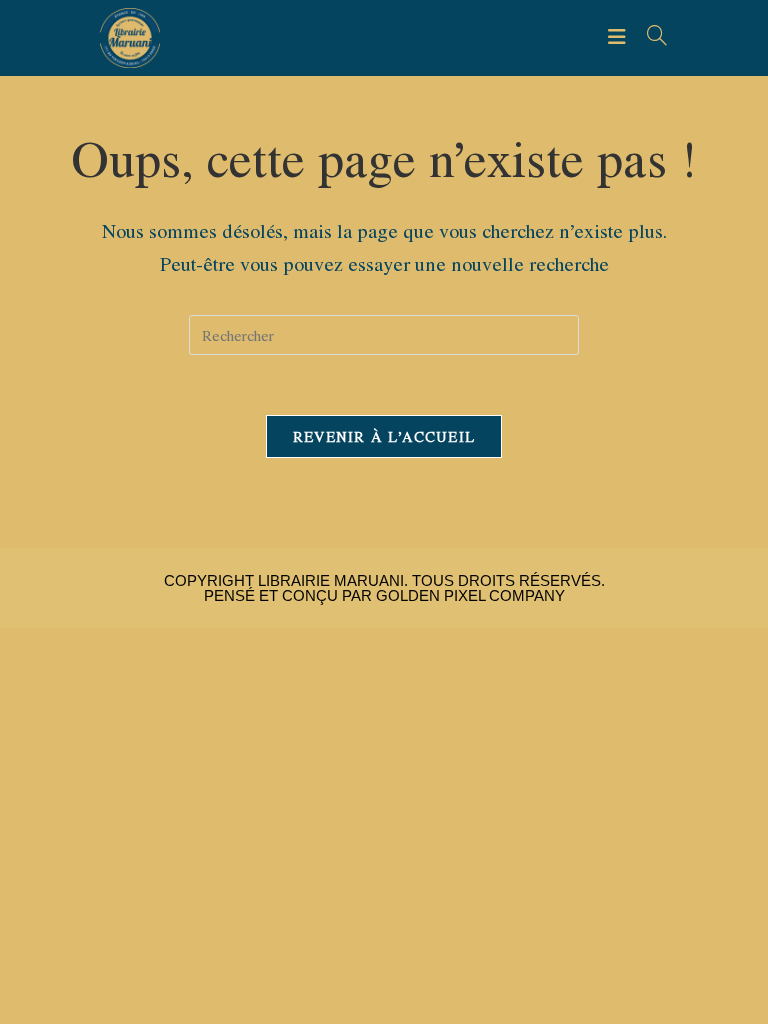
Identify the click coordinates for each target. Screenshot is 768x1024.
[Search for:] (650, 37)
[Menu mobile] (620, 37)
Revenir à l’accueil (384, 436)
